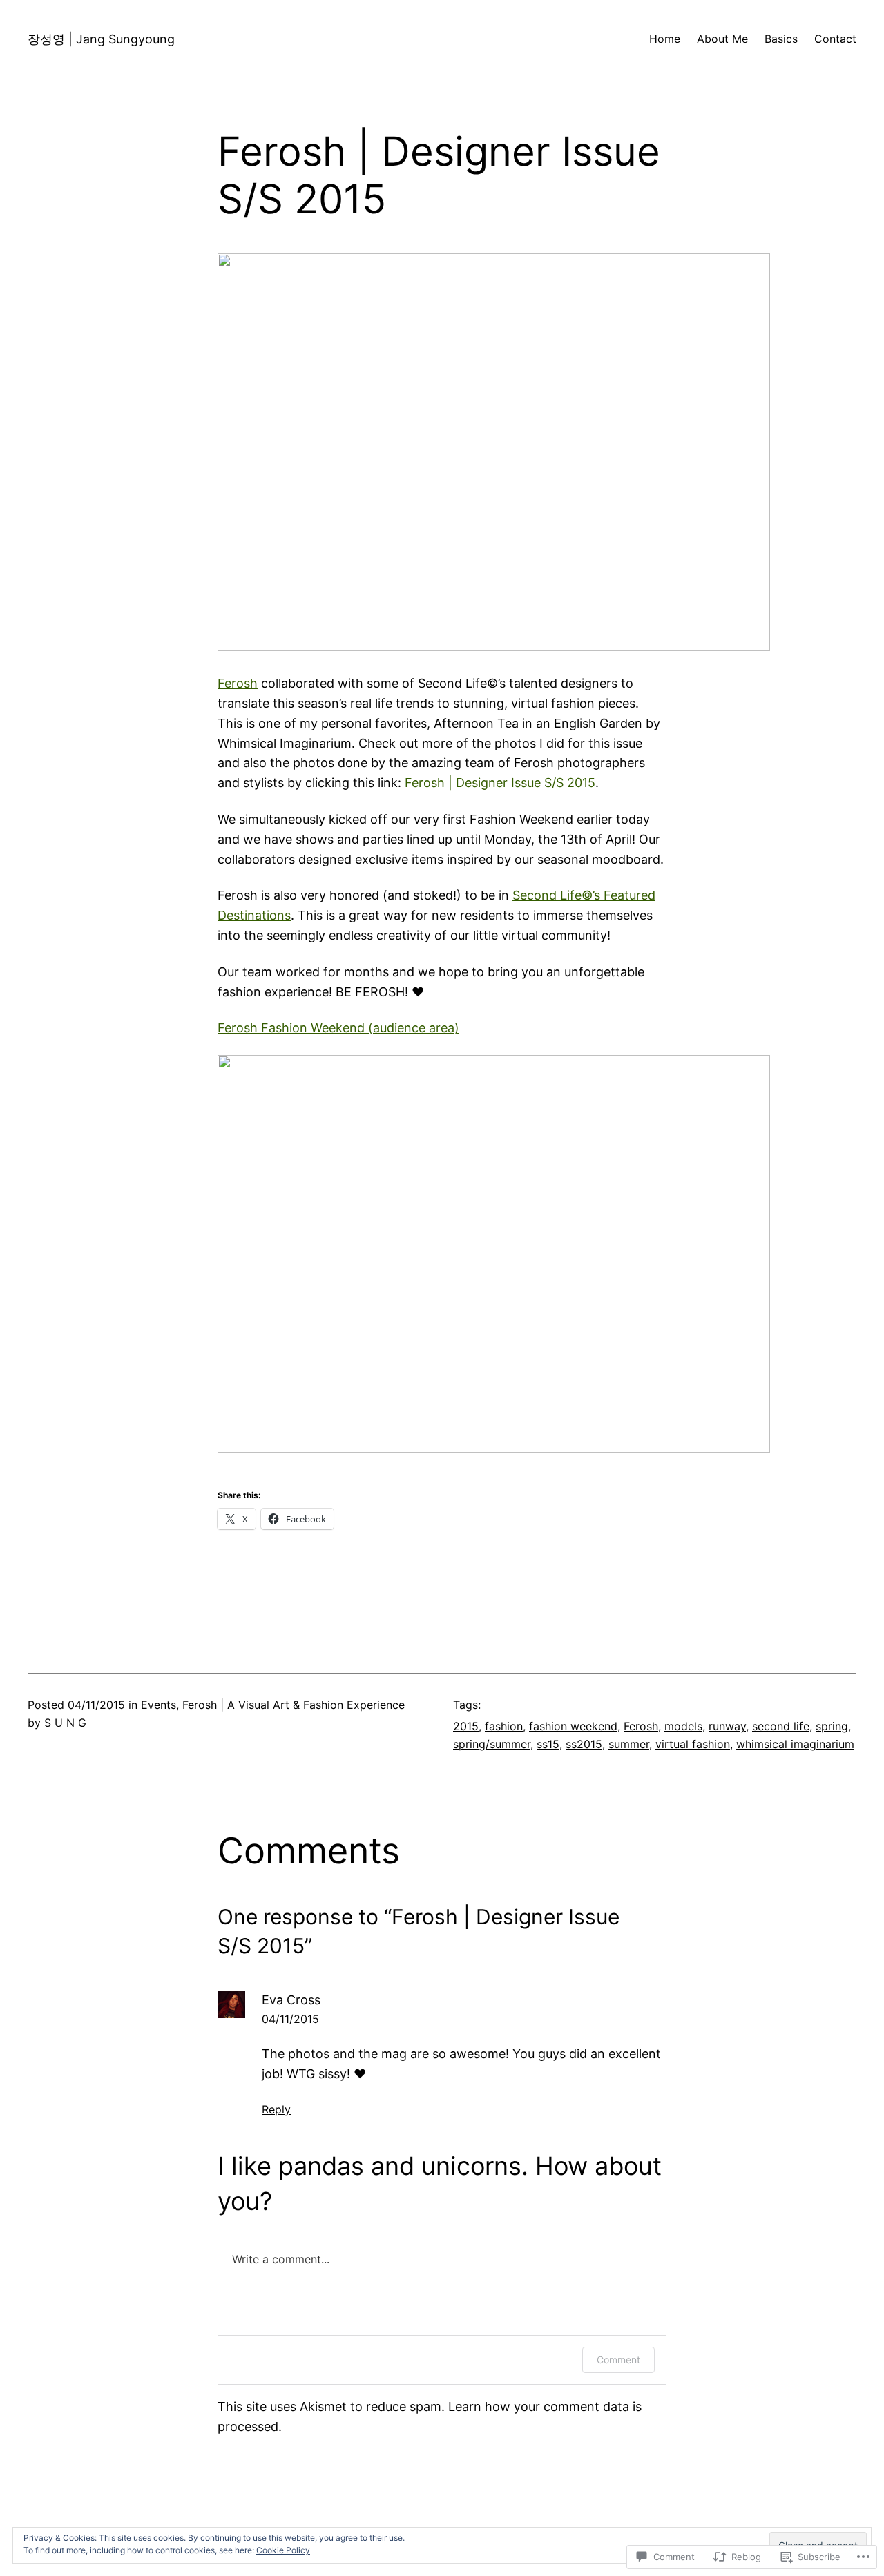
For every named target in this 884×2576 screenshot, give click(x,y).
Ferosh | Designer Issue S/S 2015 (500, 783)
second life (781, 1726)
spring (832, 1726)
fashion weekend (573, 1726)
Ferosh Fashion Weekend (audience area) (338, 1028)
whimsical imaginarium (795, 1744)
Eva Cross (291, 2000)
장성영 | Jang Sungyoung (101, 39)
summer (629, 1744)
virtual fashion (693, 1744)
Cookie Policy (283, 2550)
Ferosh (238, 683)
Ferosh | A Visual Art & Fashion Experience (294, 1705)
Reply (276, 2109)
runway (727, 1726)
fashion (504, 1726)
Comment (618, 2360)
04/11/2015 (290, 2019)
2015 (466, 1726)
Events (158, 1705)
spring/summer (492, 1744)
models (683, 1726)
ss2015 (584, 1744)
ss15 (548, 1744)
